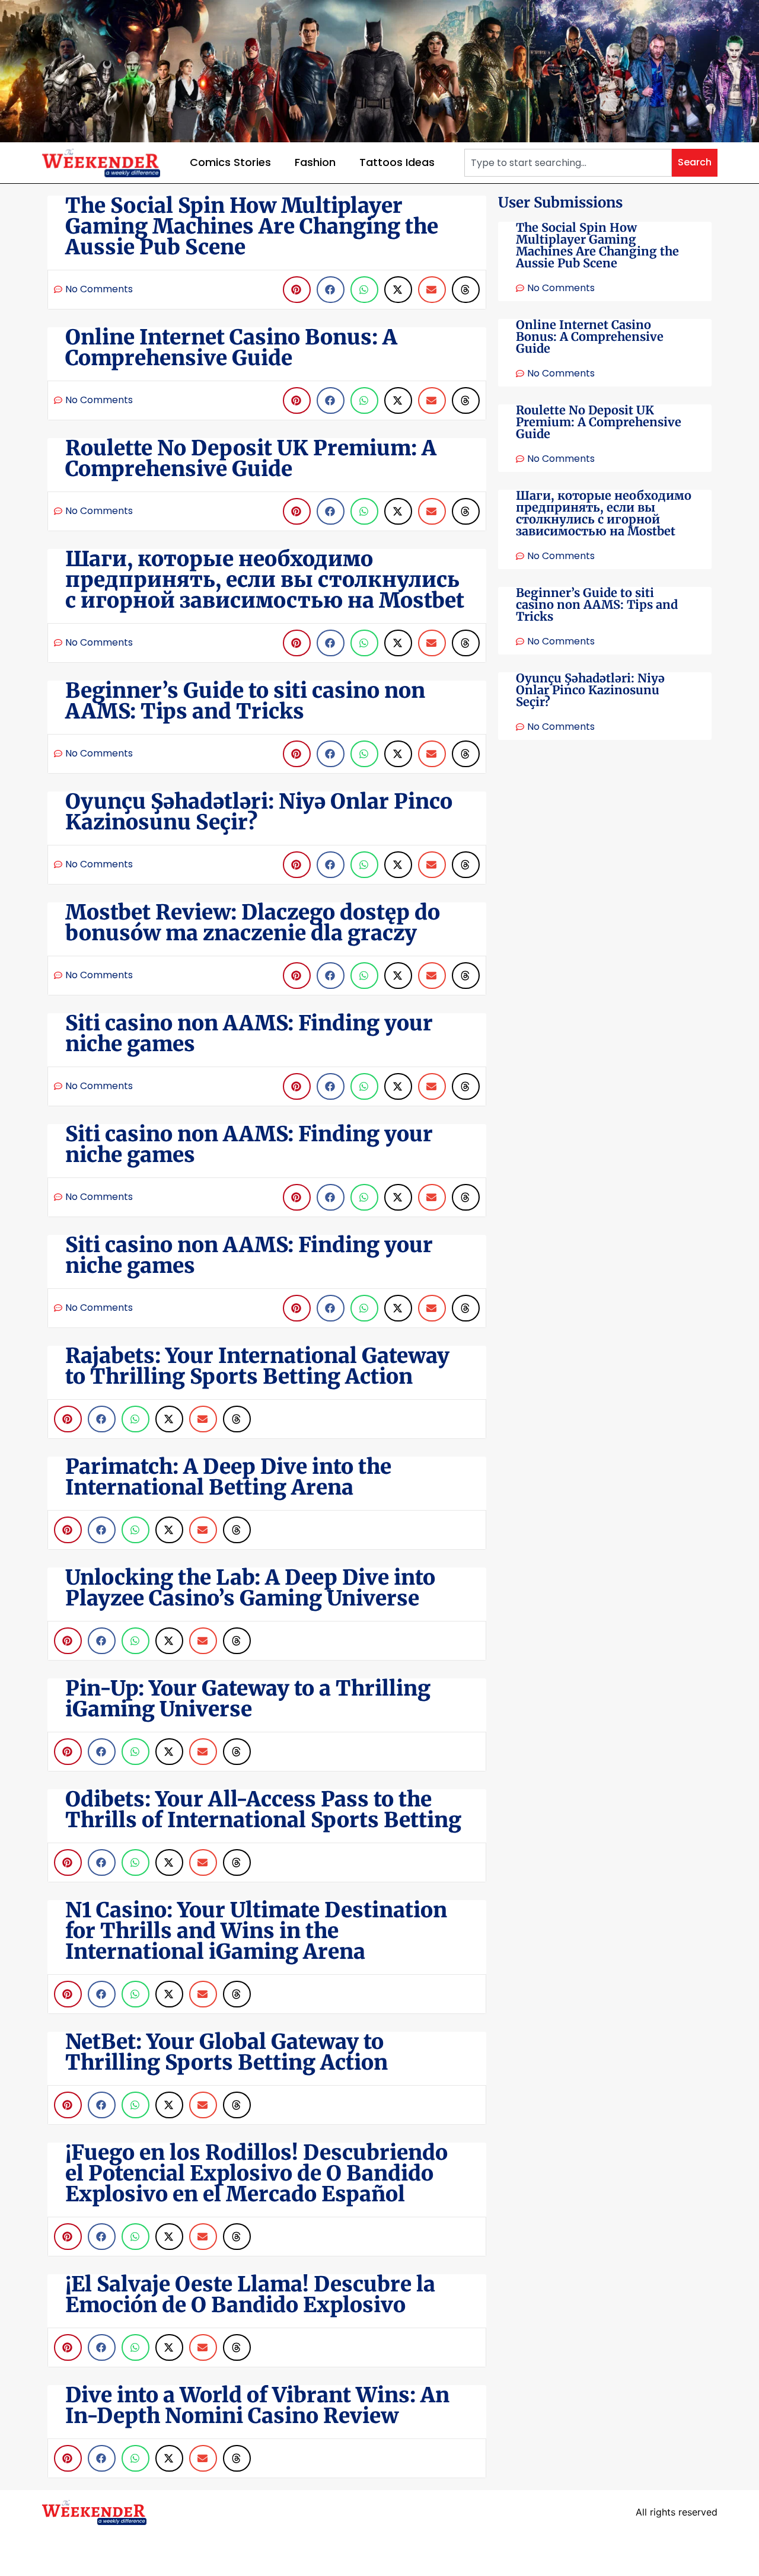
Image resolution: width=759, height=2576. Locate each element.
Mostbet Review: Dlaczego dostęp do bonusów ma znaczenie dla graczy (253, 923)
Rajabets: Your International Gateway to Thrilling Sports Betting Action (257, 1366)
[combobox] (568, 163)
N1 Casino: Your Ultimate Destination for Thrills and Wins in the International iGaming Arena (256, 1931)
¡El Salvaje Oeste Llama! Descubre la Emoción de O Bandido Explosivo (250, 2295)
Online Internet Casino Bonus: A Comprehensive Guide (590, 336)
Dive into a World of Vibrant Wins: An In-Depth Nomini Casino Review (257, 2406)
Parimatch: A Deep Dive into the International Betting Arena (228, 1477)
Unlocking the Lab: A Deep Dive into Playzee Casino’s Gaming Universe (250, 1588)
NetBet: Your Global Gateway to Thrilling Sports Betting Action (227, 2052)
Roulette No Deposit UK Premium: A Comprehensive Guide (599, 422)
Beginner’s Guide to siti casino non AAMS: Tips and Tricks (597, 604)
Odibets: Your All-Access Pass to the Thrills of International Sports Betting (263, 1810)
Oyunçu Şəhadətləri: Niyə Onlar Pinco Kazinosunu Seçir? (590, 690)
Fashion (315, 162)
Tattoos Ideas (397, 162)
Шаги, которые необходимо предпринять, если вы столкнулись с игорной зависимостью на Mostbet (604, 513)
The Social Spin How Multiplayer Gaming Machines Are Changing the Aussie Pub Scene (597, 245)
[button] (297, 290)
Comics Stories (230, 162)
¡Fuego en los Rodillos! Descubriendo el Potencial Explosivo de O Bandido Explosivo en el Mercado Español (256, 2173)
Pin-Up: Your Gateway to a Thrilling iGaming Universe (248, 1699)
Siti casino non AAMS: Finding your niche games (249, 1034)
